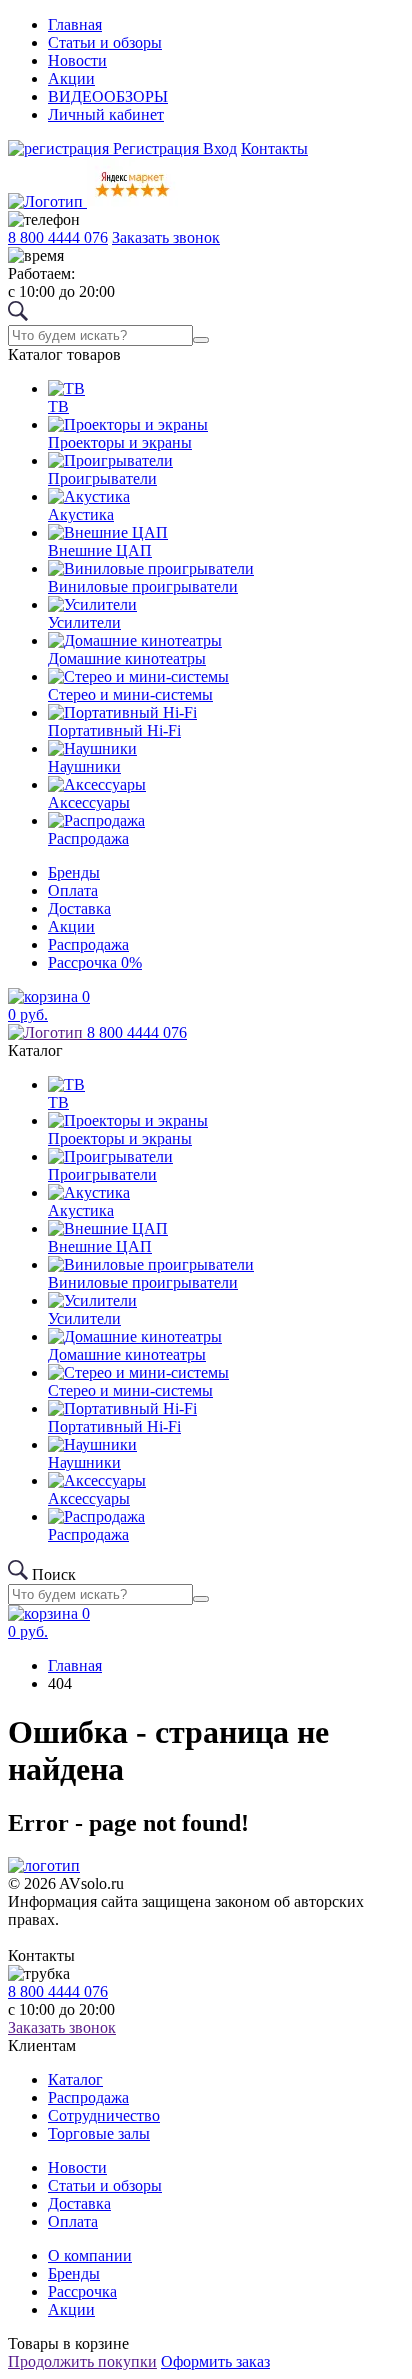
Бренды (74, 872)
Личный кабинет (106, 114)
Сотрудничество (104, 2115)
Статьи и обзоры (105, 42)
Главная (75, 24)
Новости (77, 60)
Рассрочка (95, 962)
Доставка (79, 908)
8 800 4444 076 (58, 237)
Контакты (274, 148)
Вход (220, 148)
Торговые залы (99, 2133)
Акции (71, 78)
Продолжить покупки (82, 2361)
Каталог (75, 2079)
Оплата (73, 890)
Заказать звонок (166, 237)
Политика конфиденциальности (86, 1939)
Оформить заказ (215, 2361)
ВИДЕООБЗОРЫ (108, 96)
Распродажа (88, 944)
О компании (90, 2255)
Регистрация (156, 148)
